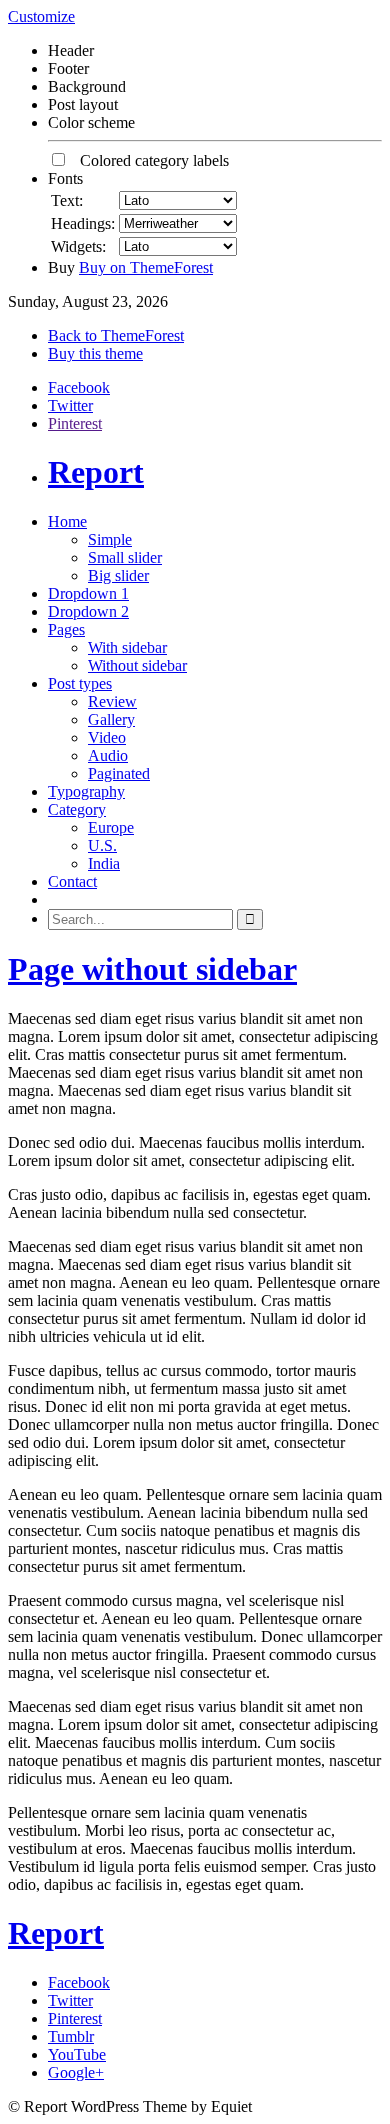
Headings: (83, 223)
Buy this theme (95, 353)
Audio (108, 755)
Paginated (119, 773)
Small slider (125, 557)
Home (67, 521)
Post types (80, 683)
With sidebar (127, 647)
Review (112, 701)
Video (107, 737)
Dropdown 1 (88, 593)
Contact (72, 881)
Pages (66, 629)
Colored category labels (148, 160)
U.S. (102, 845)
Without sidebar (137, 665)
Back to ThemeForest (116, 335)
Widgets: (78, 246)
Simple (110, 539)
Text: (67, 200)
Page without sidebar (152, 969)
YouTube (77, 2054)
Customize (41, 16)
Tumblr (71, 2036)
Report (96, 472)
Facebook (79, 387)
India (104, 863)
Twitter (70, 405)
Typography (86, 791)
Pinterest (75, 423)
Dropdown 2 (88, 611)
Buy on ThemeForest (146, 267)
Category (77, 809)
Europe (111, 827)
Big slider (118, 575)
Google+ (76, 2072)
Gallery (111, 719)
